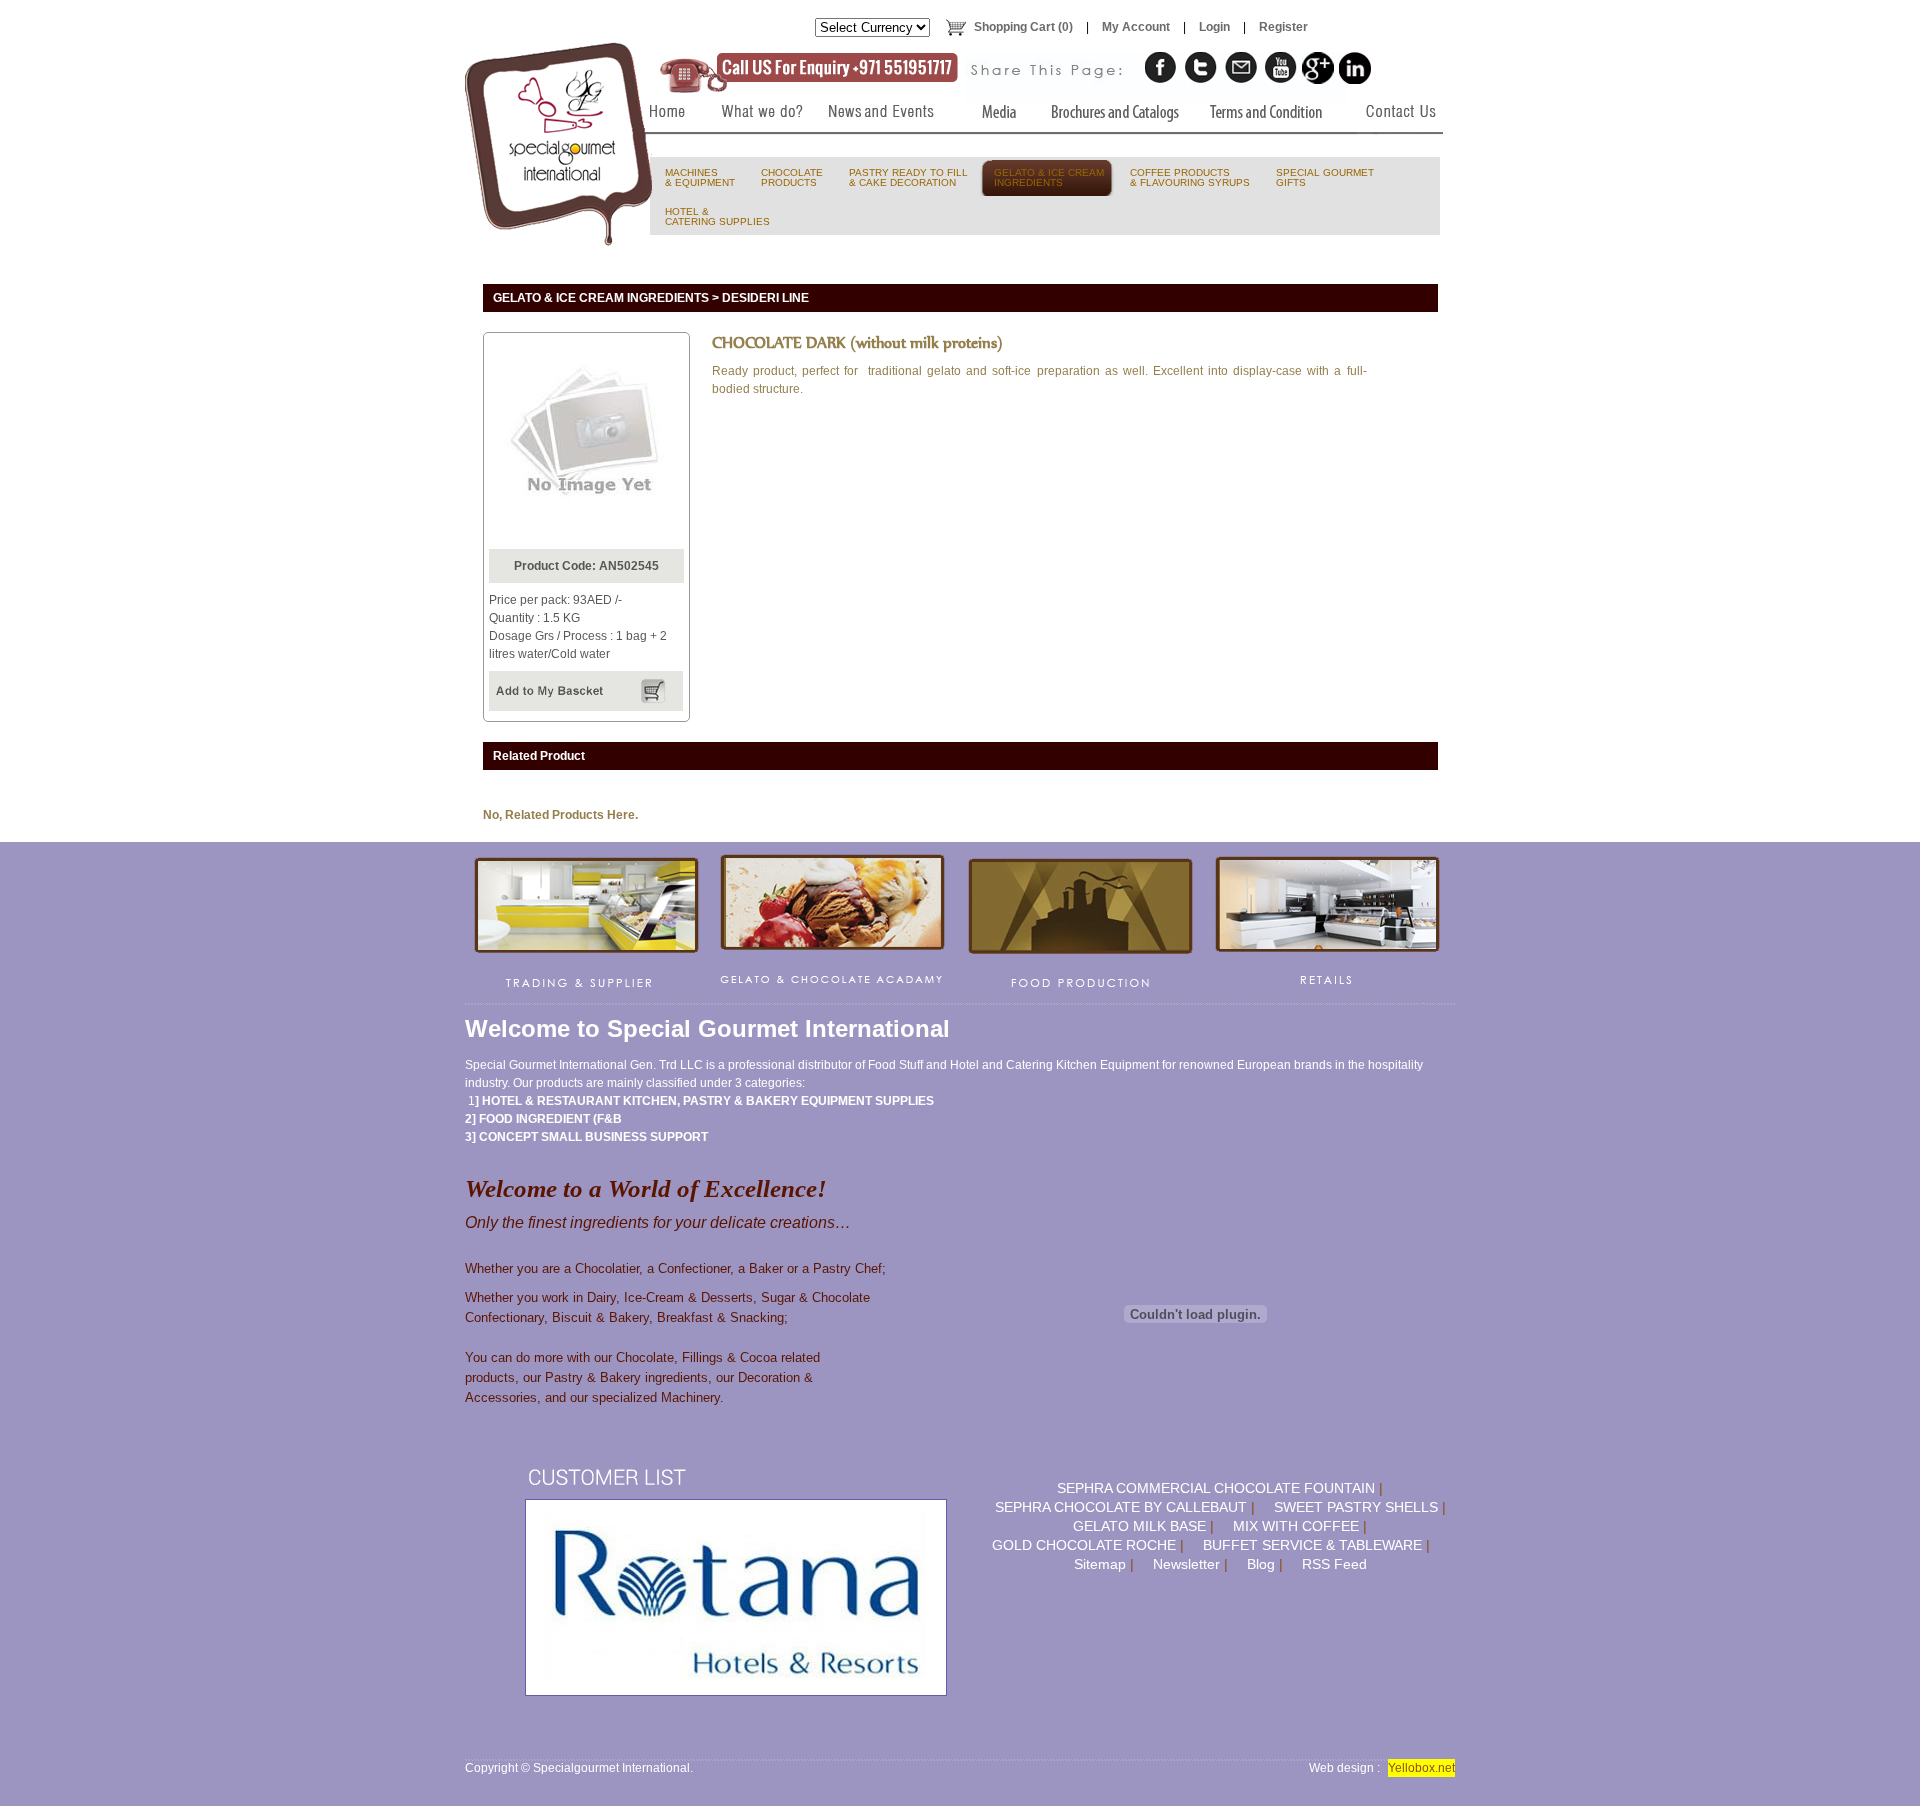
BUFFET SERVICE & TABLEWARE (1312, 1545)
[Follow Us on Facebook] (1161, 68)
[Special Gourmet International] (560, 144)
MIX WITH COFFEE (1296, 1526)
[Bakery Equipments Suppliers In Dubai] (662, 152)
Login (1214, 27)
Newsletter (1186, 1564)
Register (1283, 27)
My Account (1136, 27)
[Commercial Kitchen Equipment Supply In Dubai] (587, 923)
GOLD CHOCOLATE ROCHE (1084, 1545)
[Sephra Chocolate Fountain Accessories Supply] (1081, 923)
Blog (1261, 1564)
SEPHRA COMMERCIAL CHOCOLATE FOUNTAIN (1216, 1488)
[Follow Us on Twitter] (1201, 68)
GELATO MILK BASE (1139, 1526)
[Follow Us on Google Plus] (1318, 68)
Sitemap (1100, 1564)
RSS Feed (1334, 1564)
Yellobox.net (1421, 1768)
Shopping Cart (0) (1023, 27)
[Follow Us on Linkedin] (1355, 68)
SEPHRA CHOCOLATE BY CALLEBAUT (1121, 1507)
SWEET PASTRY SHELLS (1356, 1507)
